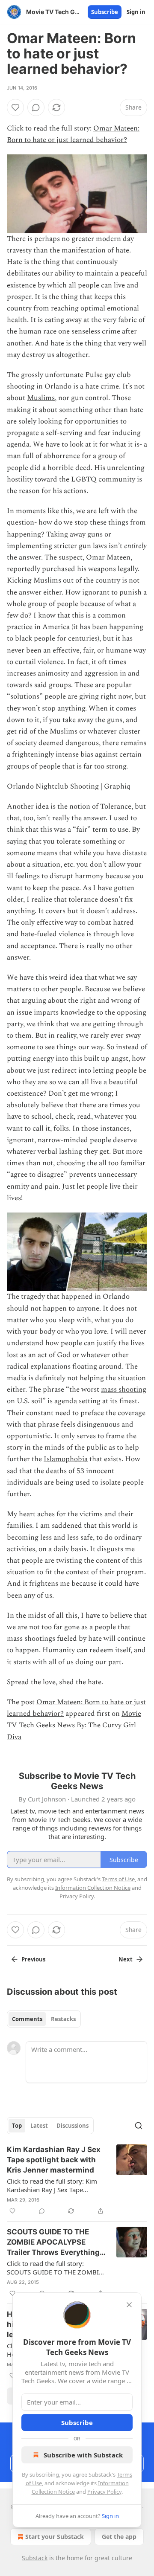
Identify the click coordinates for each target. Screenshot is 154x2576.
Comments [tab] (27, 2019)
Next (126, 1959)
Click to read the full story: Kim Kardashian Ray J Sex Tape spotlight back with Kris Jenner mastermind (52, 2185)
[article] (77, 2180)
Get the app (119, 2537)
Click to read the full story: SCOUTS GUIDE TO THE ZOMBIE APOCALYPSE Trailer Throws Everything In (55, 2268)
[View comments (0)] (36, 107)
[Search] (139, 2126)
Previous (33, 1959)
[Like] (15, 107)
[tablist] (44, 2019)
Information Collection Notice (93, 1888)
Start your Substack (55, 2537)
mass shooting (124, 1390)
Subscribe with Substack (83, 2455)
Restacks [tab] (63, 2019)
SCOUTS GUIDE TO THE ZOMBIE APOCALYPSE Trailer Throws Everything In (53, 2242)
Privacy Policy (104, 2492)
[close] (129, 2305)
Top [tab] (17, 2126)
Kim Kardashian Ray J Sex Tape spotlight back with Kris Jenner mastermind (54, 2160)
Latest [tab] (39, 2126)
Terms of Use (118, 1879)
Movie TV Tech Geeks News (74, 1719)
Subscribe (105, 12)
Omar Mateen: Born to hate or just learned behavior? (73, 134)
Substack (35, 2558)
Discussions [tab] (73, 2126)
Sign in (136, 12)
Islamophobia (66, 1459)
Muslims (41, 398)
